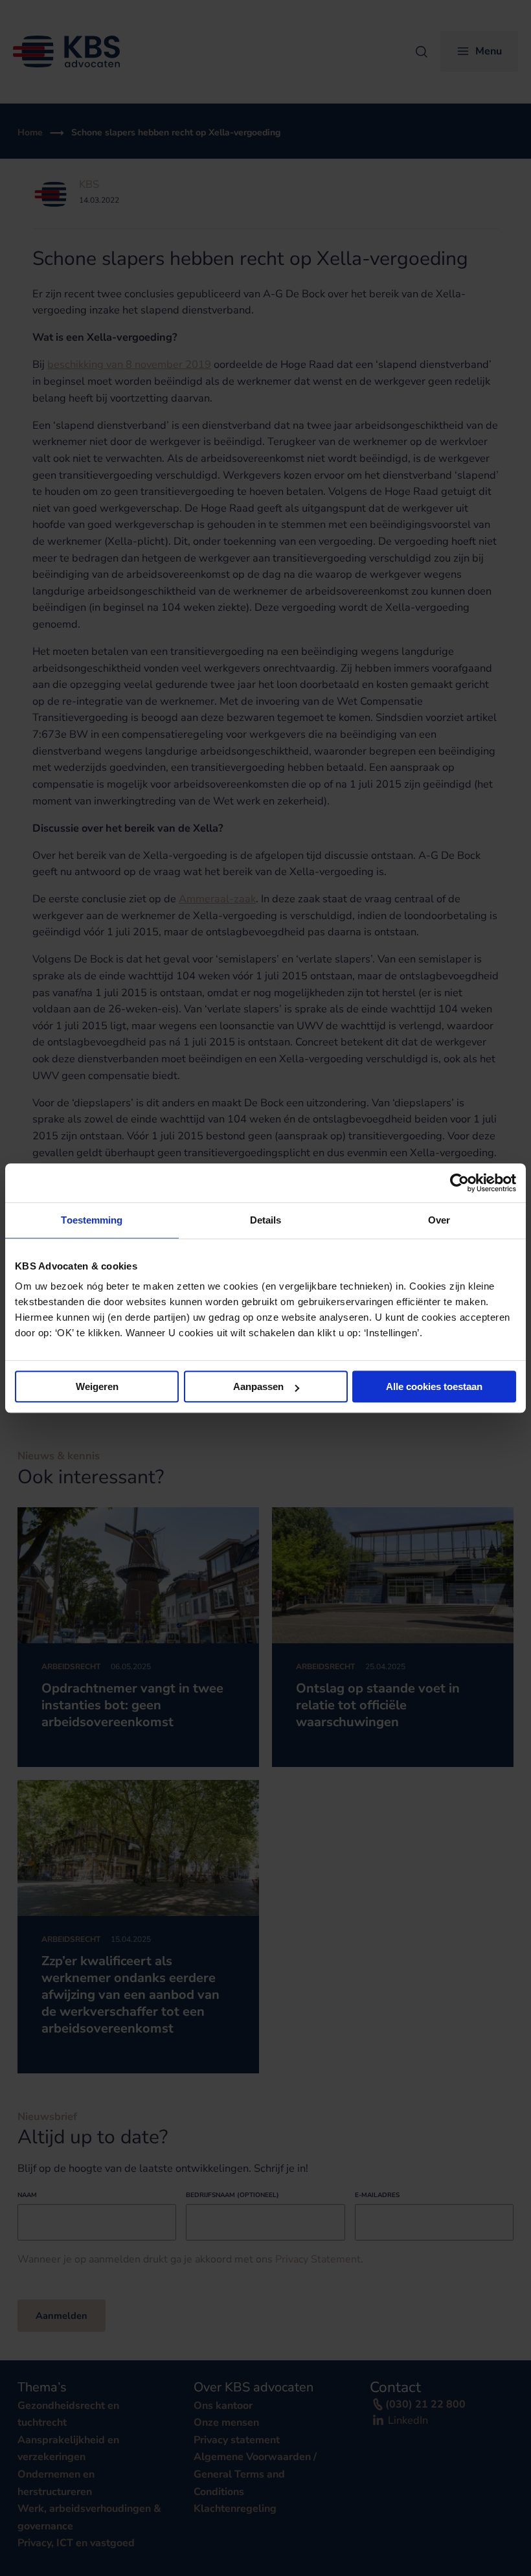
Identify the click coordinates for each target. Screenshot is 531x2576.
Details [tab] (266, 1220)
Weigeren (97, 1386)
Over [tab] (439, 1220)
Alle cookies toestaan (434, 1386)
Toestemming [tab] (92, 1220)
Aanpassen (258, 1386)
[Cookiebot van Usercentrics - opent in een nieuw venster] (459, 1183)
